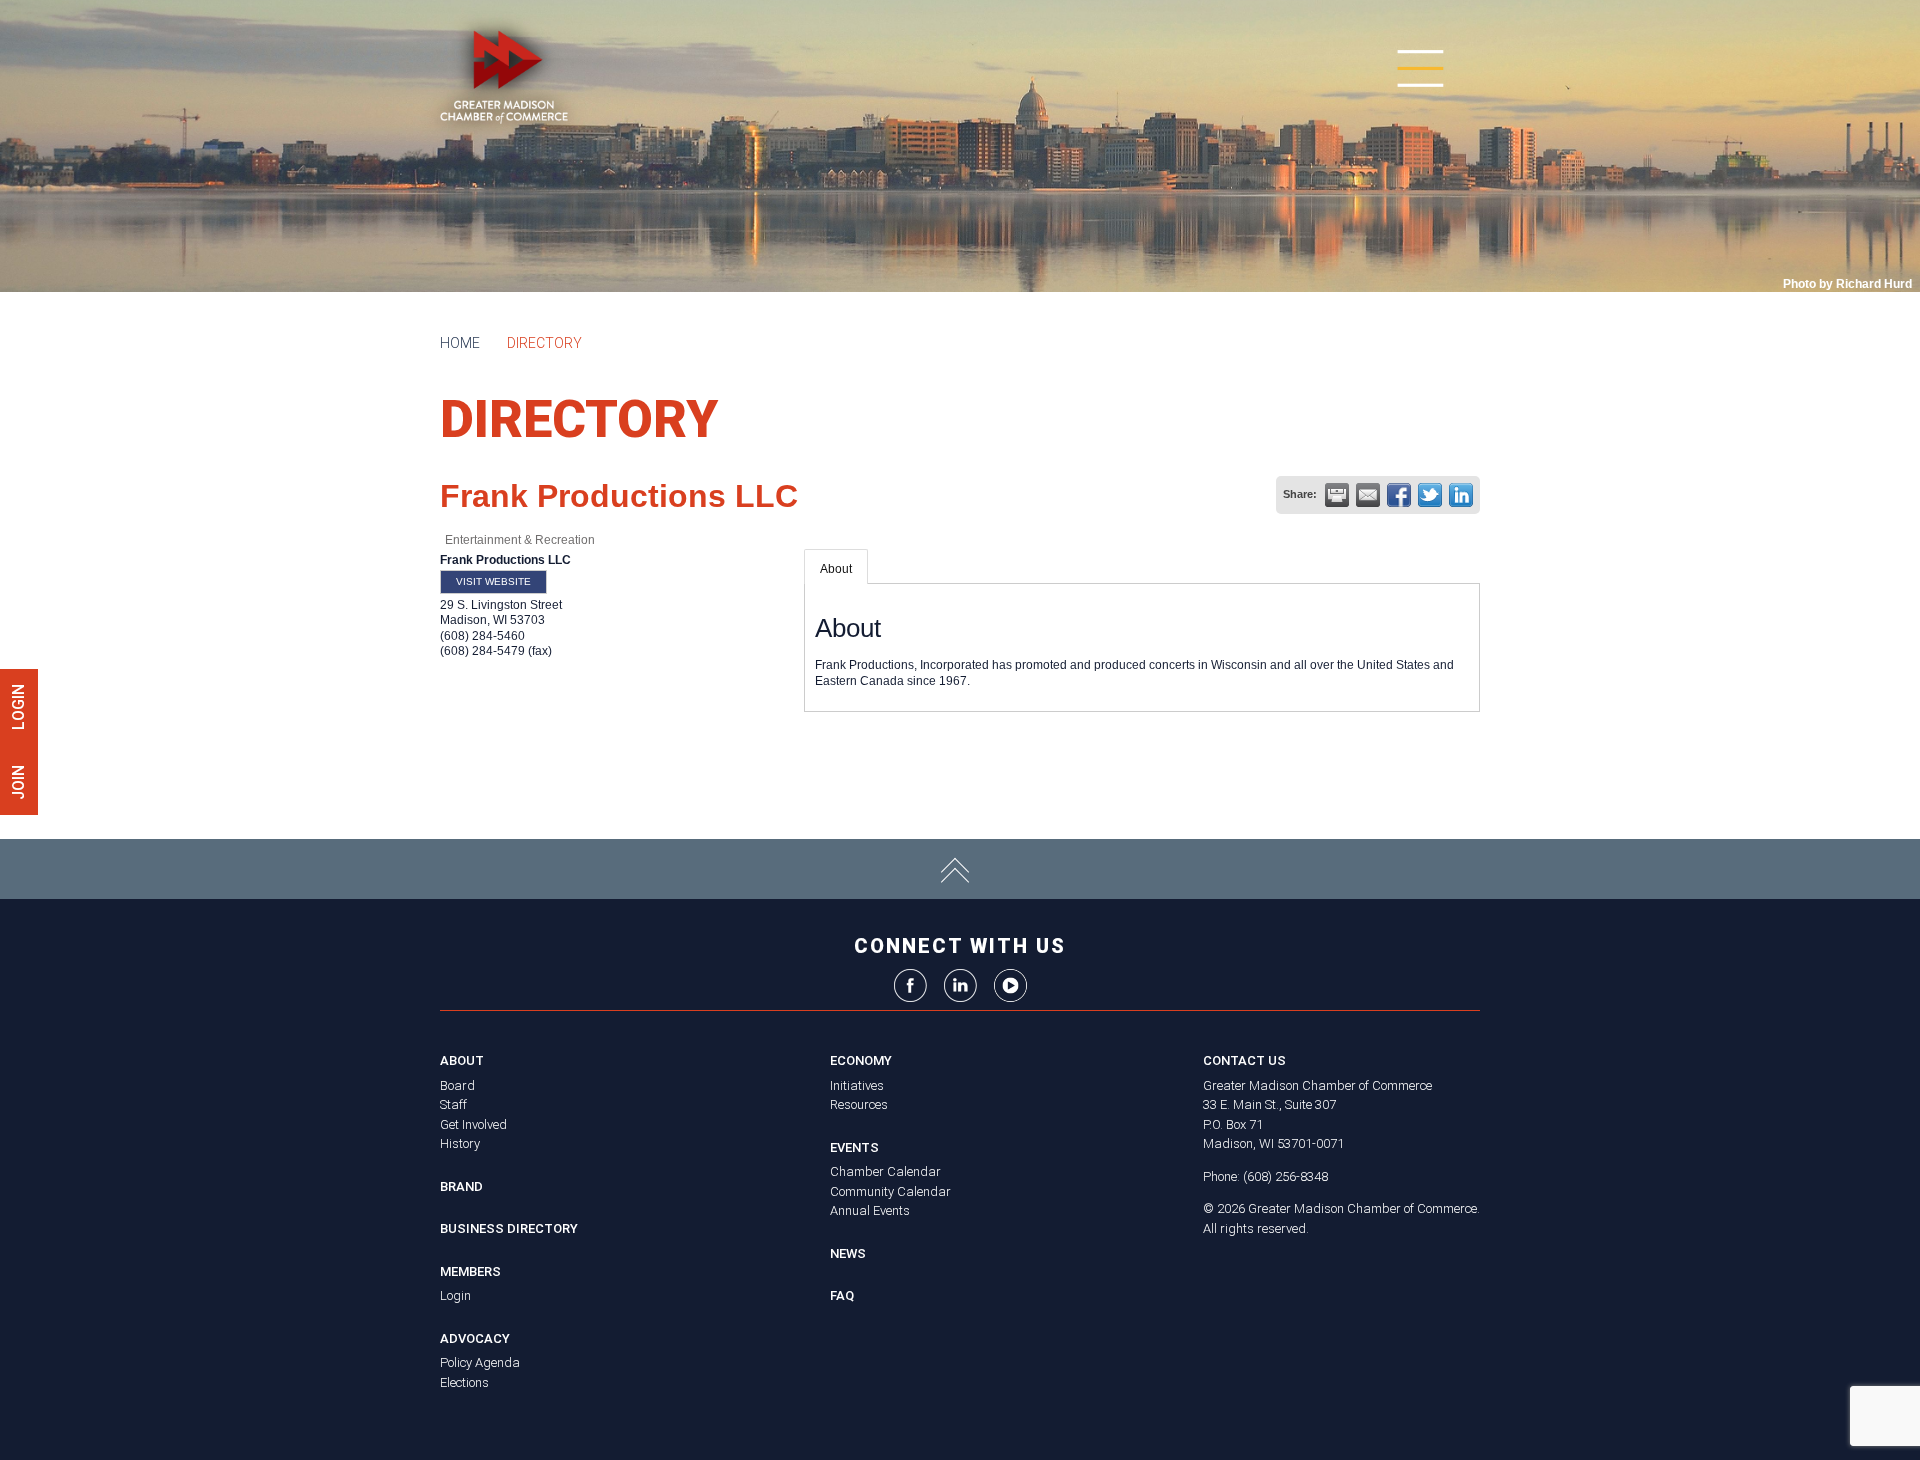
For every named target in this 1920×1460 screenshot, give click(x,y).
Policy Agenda (480, 1362)
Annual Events (870, 1210)
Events (854, 1147)
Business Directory (509, 1228)
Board (457, 1085)
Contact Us (1244, 1060)
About (836, 569)
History (460, 1143)
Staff (453, 1104)
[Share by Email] (1368, 495)
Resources (859, 1104)
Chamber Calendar (885, 1171)
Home (460, 343)
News (848, 1253)
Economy (861, 1060)
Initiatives (857, 1085)
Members (470, 1271)
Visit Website (493, 581)
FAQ (842, 1295)
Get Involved (473, 1124)
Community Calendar (890, 1191)
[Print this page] (1337, 495)
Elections (464, 1382)
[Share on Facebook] (1399, 495)
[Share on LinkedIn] (1461, 495)
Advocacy (475, 1338)
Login (455, 1295)
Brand (461, 1186)
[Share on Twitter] (1430, 495)
